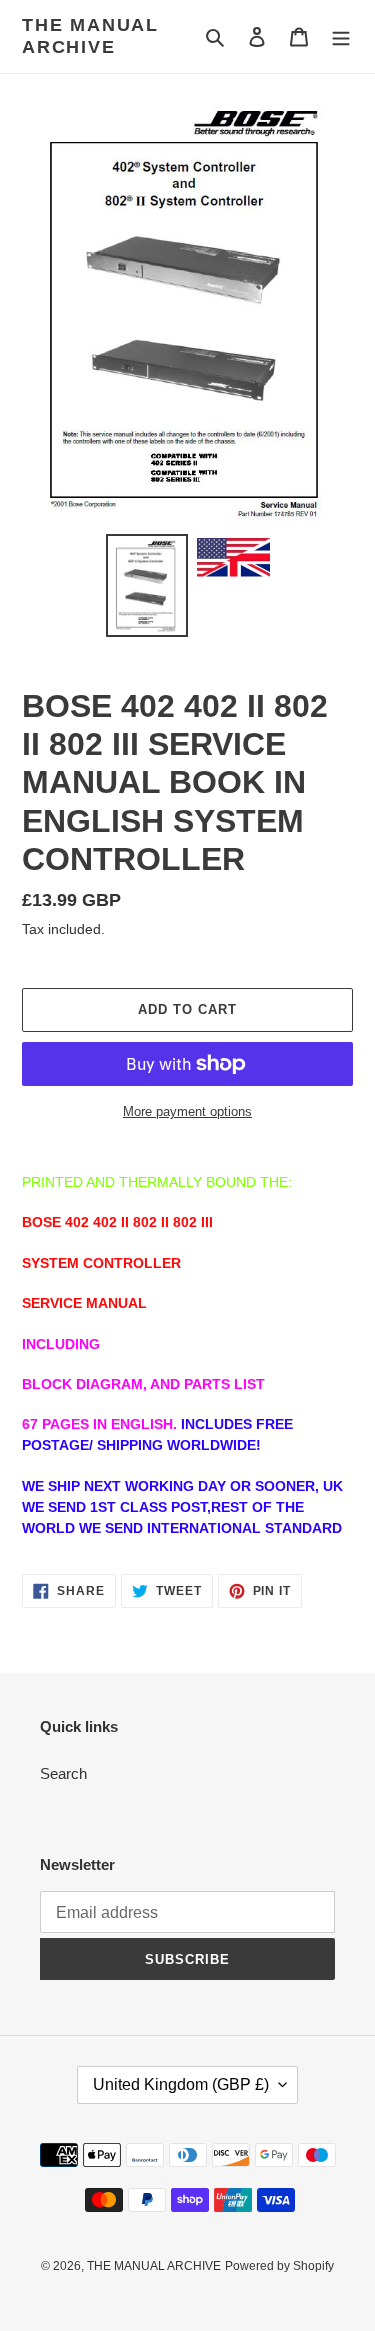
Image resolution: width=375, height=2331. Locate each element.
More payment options (187, 1111)
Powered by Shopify (279, 2266)
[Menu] (341, 36)
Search (63, 1773)
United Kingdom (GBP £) (181, 2084)
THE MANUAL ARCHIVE (90, 36)
